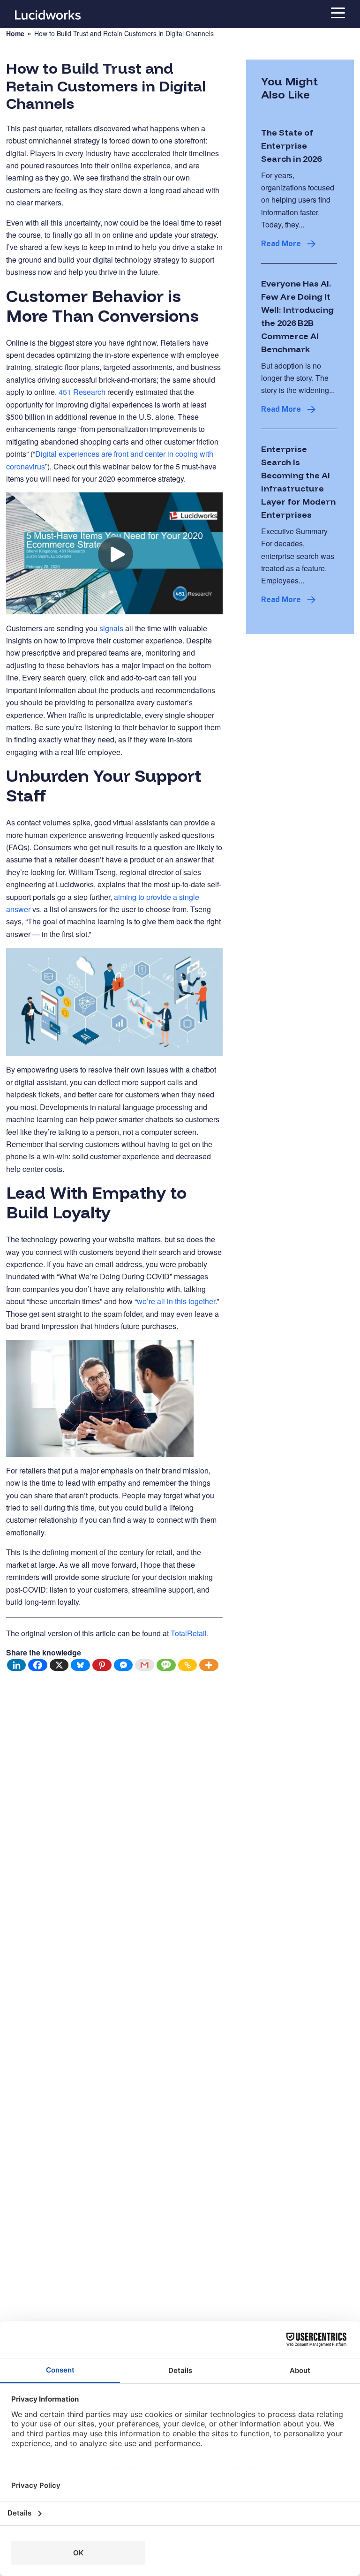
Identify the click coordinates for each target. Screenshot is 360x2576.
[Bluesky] (81, 1665)
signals (111, 628)
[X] (60, 1665)
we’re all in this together (176, 1301)
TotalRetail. (191, 1633)
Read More (281, 244)
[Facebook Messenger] (124, 1665)
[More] (209, 1665)
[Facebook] (38, 1665)
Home (15, 34)
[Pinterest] (102, 1665)
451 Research (82, 392)
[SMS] (166, 1665)
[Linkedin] (17, 1665)
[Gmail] (145, 1665)
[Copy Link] (188, 1665)
